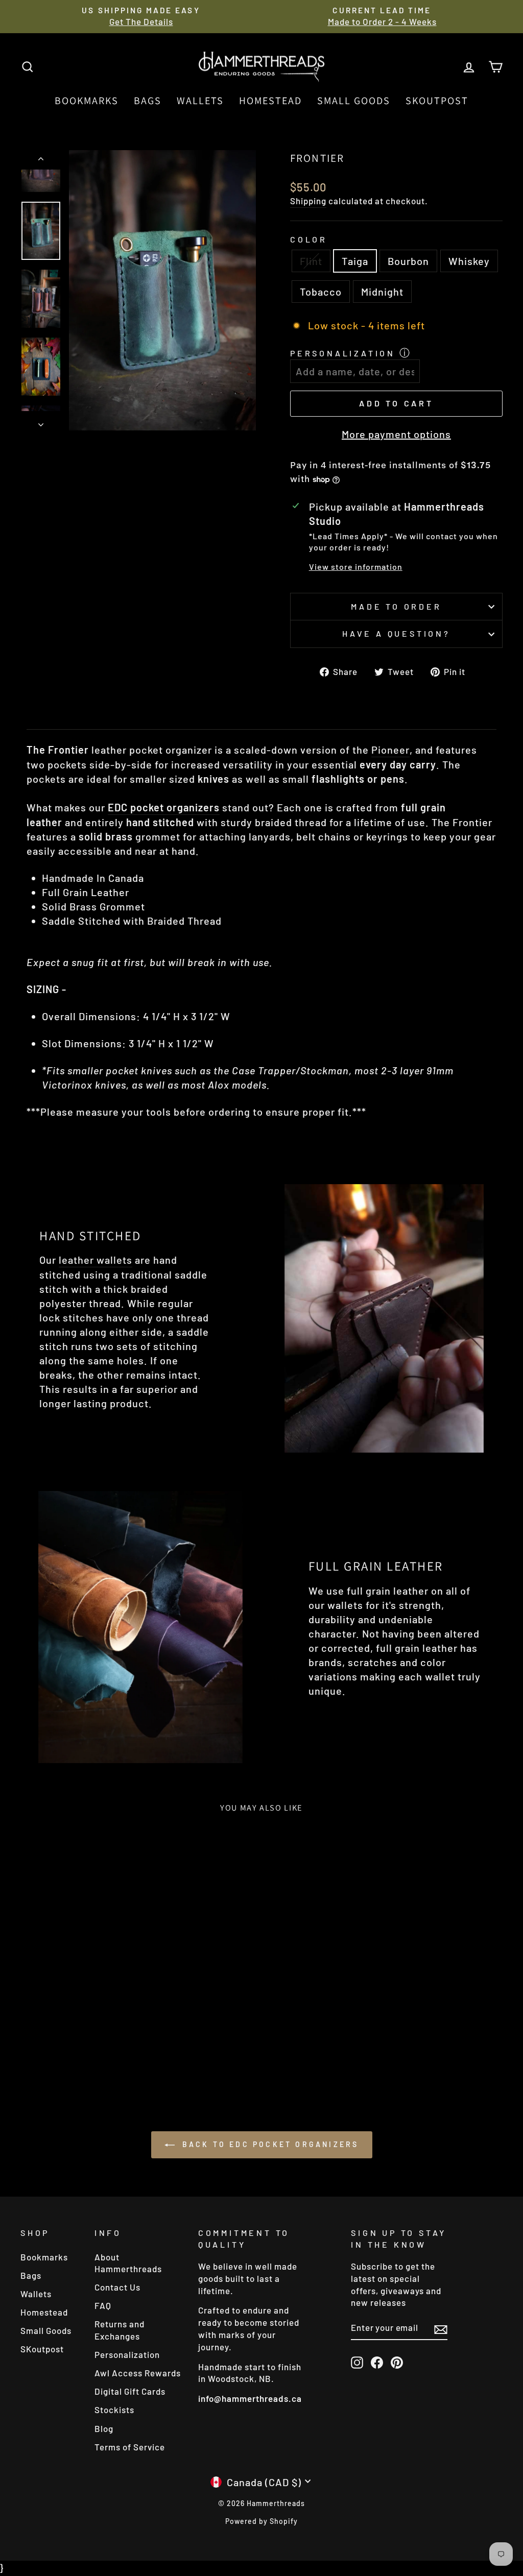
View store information (356, 567)
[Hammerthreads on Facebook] (377, 2362)
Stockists (114, 2410)
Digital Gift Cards (130, 2391)
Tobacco (321, 292)
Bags (148, 101)
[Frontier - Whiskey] (84, 2045)
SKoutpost (437, 101)
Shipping (308, 201)
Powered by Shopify (261, 2521)
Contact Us (117, 2287)
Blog (104, 2428)
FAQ (103, 2305)
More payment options (396, 434)
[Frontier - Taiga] (56, 2045)
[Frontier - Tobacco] (97, 2045)
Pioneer (390, 750)
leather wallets (96, 1260)
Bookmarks (87, 101)
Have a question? (396, 633)
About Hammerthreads (128, 2263)
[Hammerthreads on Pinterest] (397, 2362)
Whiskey (469, 261)
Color (309, 239)
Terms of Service (130, 2447)
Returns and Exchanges (120, 2330)
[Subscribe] (441, 2329)
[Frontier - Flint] (42, 2045)
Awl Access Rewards (138, 2373)
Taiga (355, 261)
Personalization (343, 353)
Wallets (200, 101)
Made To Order (396, 606)
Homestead (270, 101)
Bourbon (408, 261)
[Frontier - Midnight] (111, 2045)
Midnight (382, 292)
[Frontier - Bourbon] (70, 2045)
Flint (311, 261)
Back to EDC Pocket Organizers (269, 2144)
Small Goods (354, 101)
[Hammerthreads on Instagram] (357, 2362)
